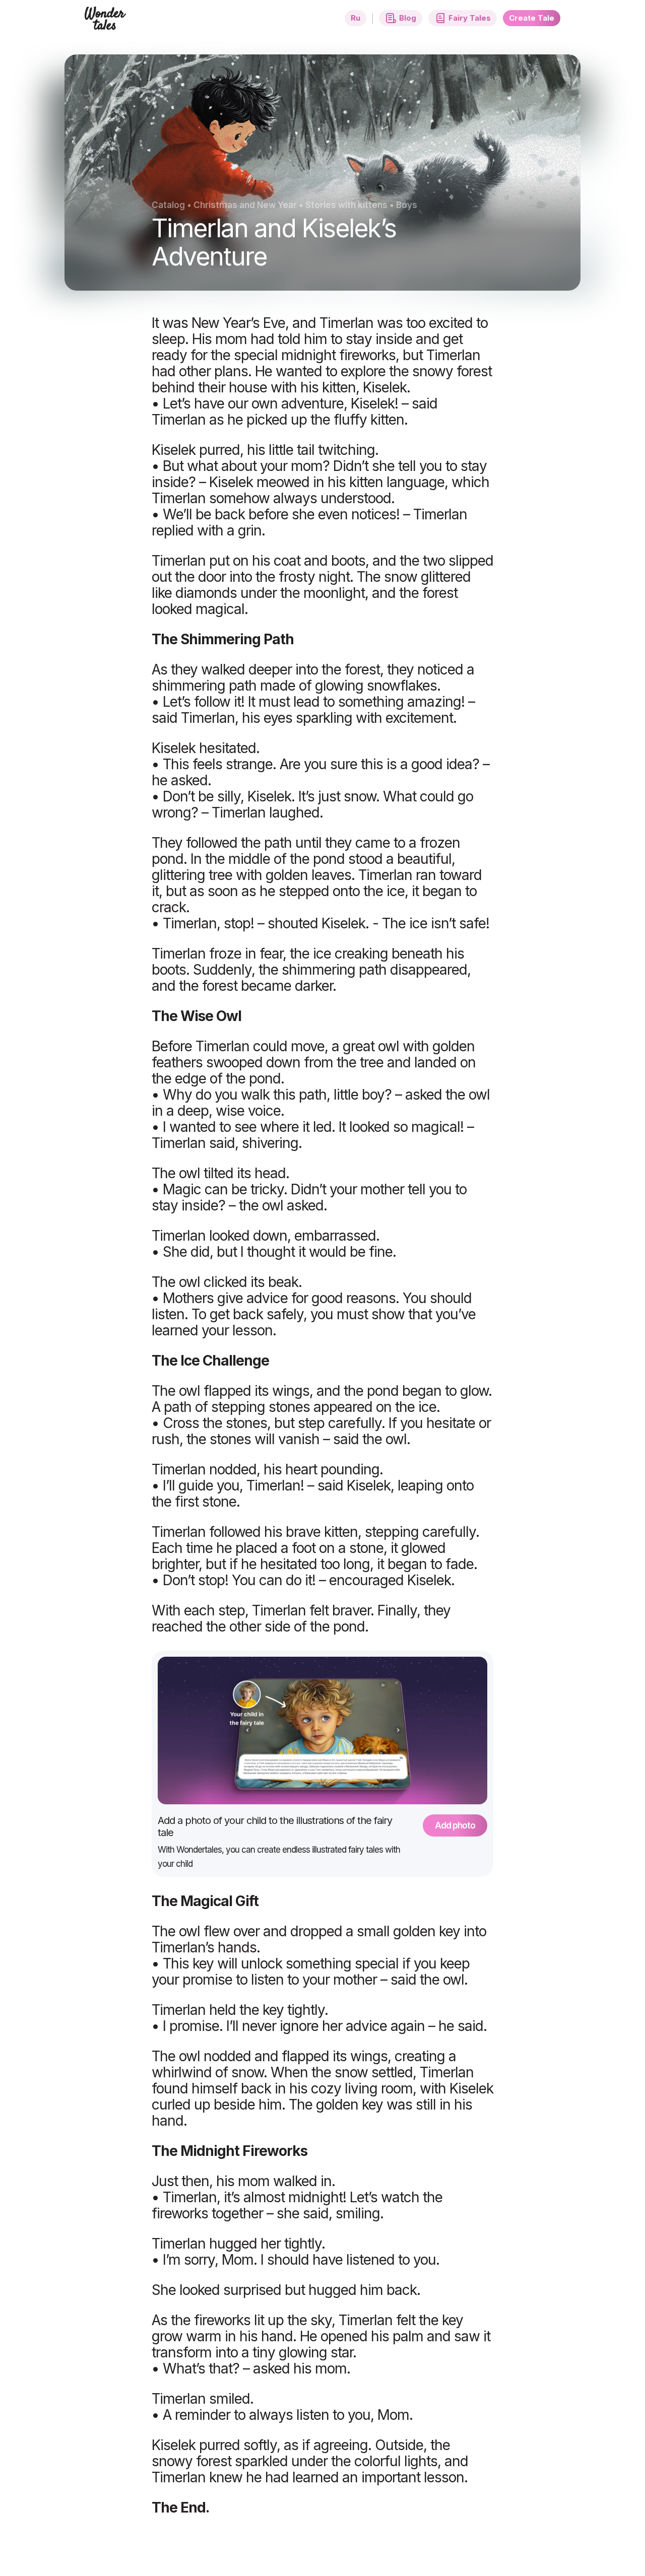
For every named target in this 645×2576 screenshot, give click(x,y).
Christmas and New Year (245, 205)
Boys (407, 205)
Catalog (168, 205)
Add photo (455, 1825)
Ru (356, 18)
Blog (408, 18)
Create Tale (532, 18)
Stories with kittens (346, 205)
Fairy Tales (470, 18)
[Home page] (106, 24)
